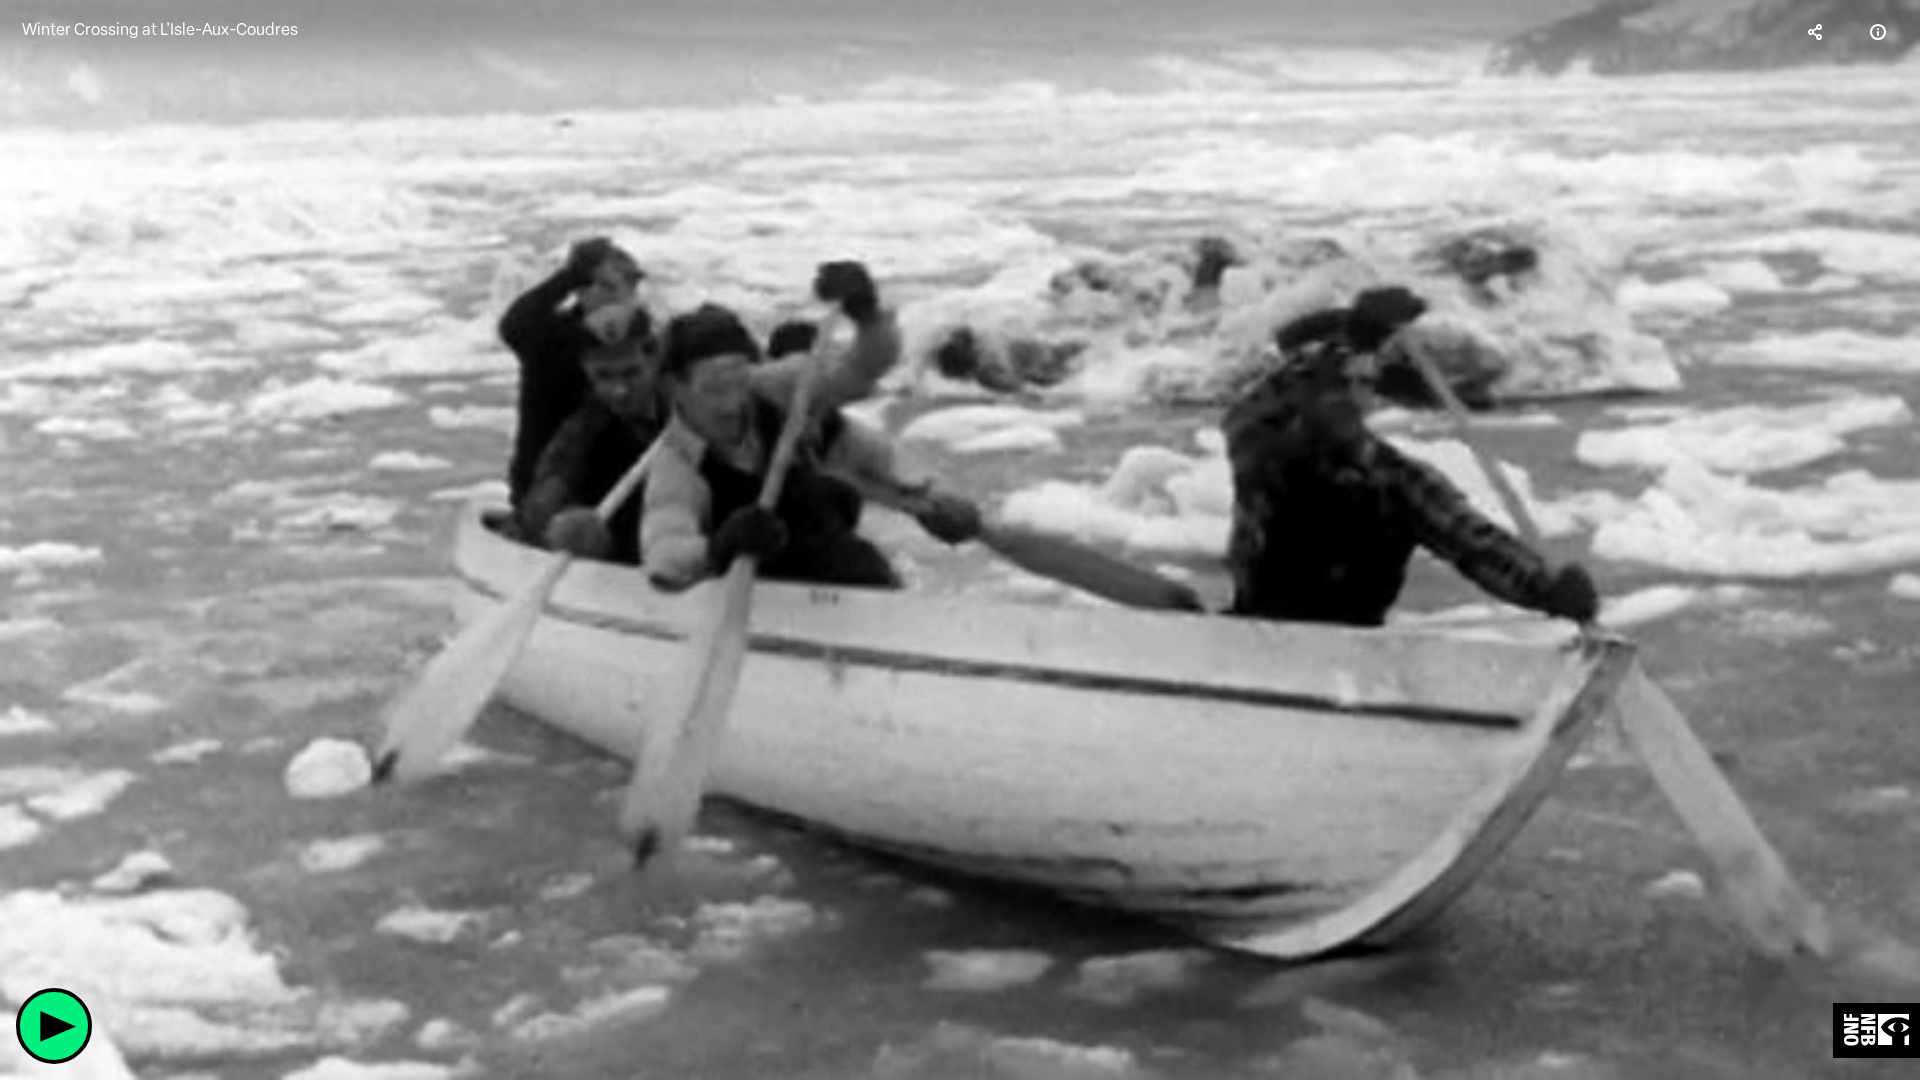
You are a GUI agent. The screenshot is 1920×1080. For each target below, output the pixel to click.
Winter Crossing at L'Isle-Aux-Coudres (160, 29)
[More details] (1878, 32)
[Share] (1816, 32)
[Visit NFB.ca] (1876, 1030)
